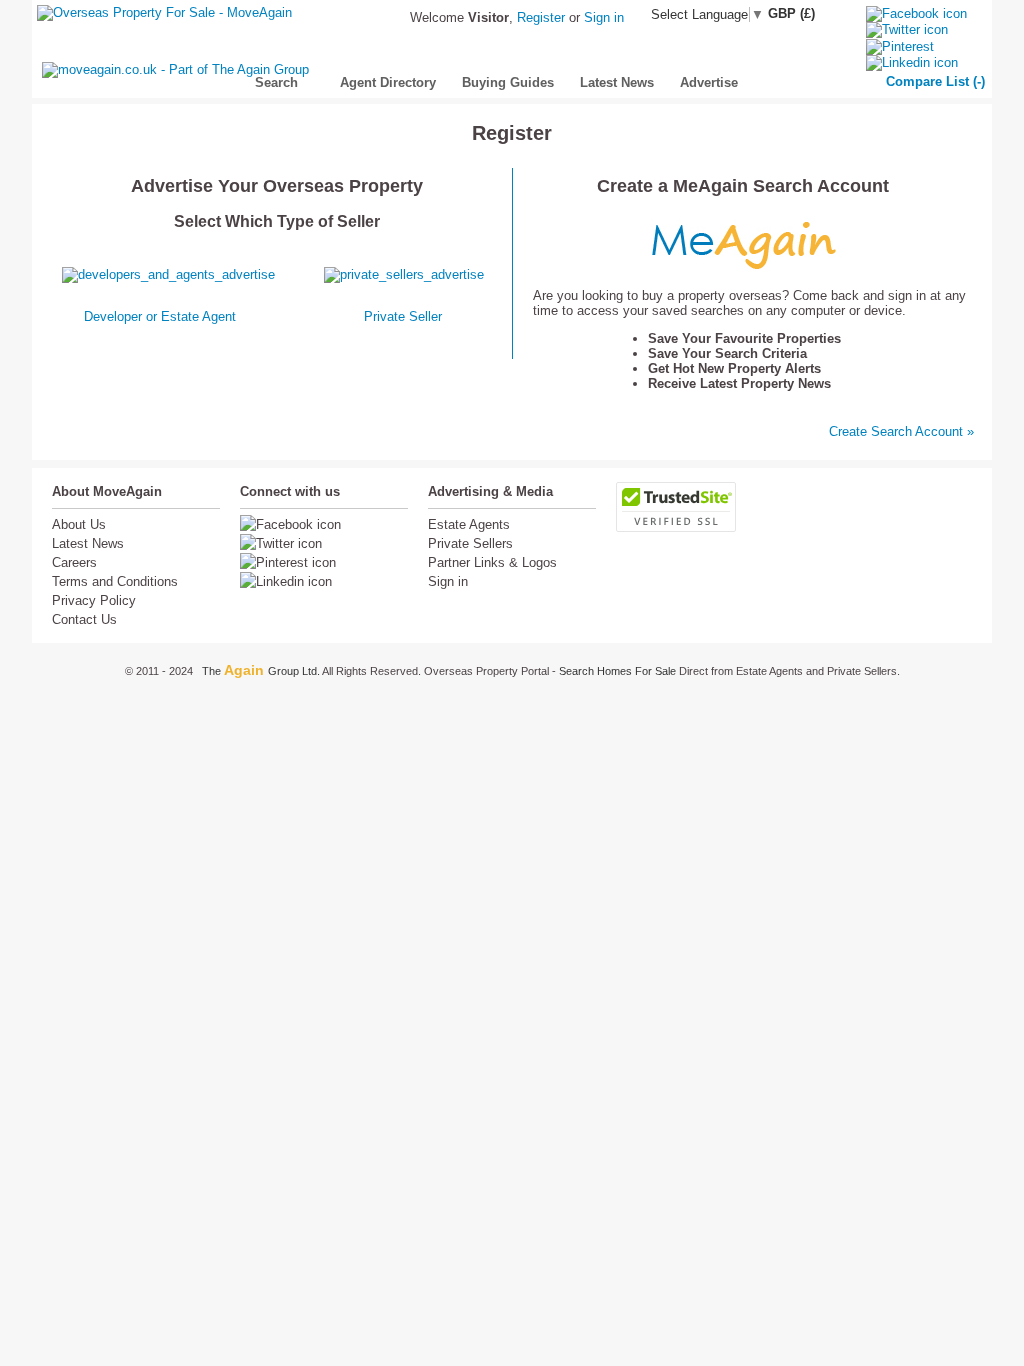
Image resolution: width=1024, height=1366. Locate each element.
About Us (79, 524)
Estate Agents (469, 524)
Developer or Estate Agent (160, 316)
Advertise (709, 82)
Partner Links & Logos (492, 562)
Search (270, 83)
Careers (74, 562)
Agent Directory (388, 82)
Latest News (617, 82)
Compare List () (935, 81)
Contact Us (84, 619)
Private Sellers (470, 543)
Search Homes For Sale (619, 671)
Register (541, 17)
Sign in (604, 17)
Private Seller (403, 316)
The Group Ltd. (262, 671)
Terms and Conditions (115, 581)
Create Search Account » (901, 431)
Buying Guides (508, 82)
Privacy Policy (94, 600)
